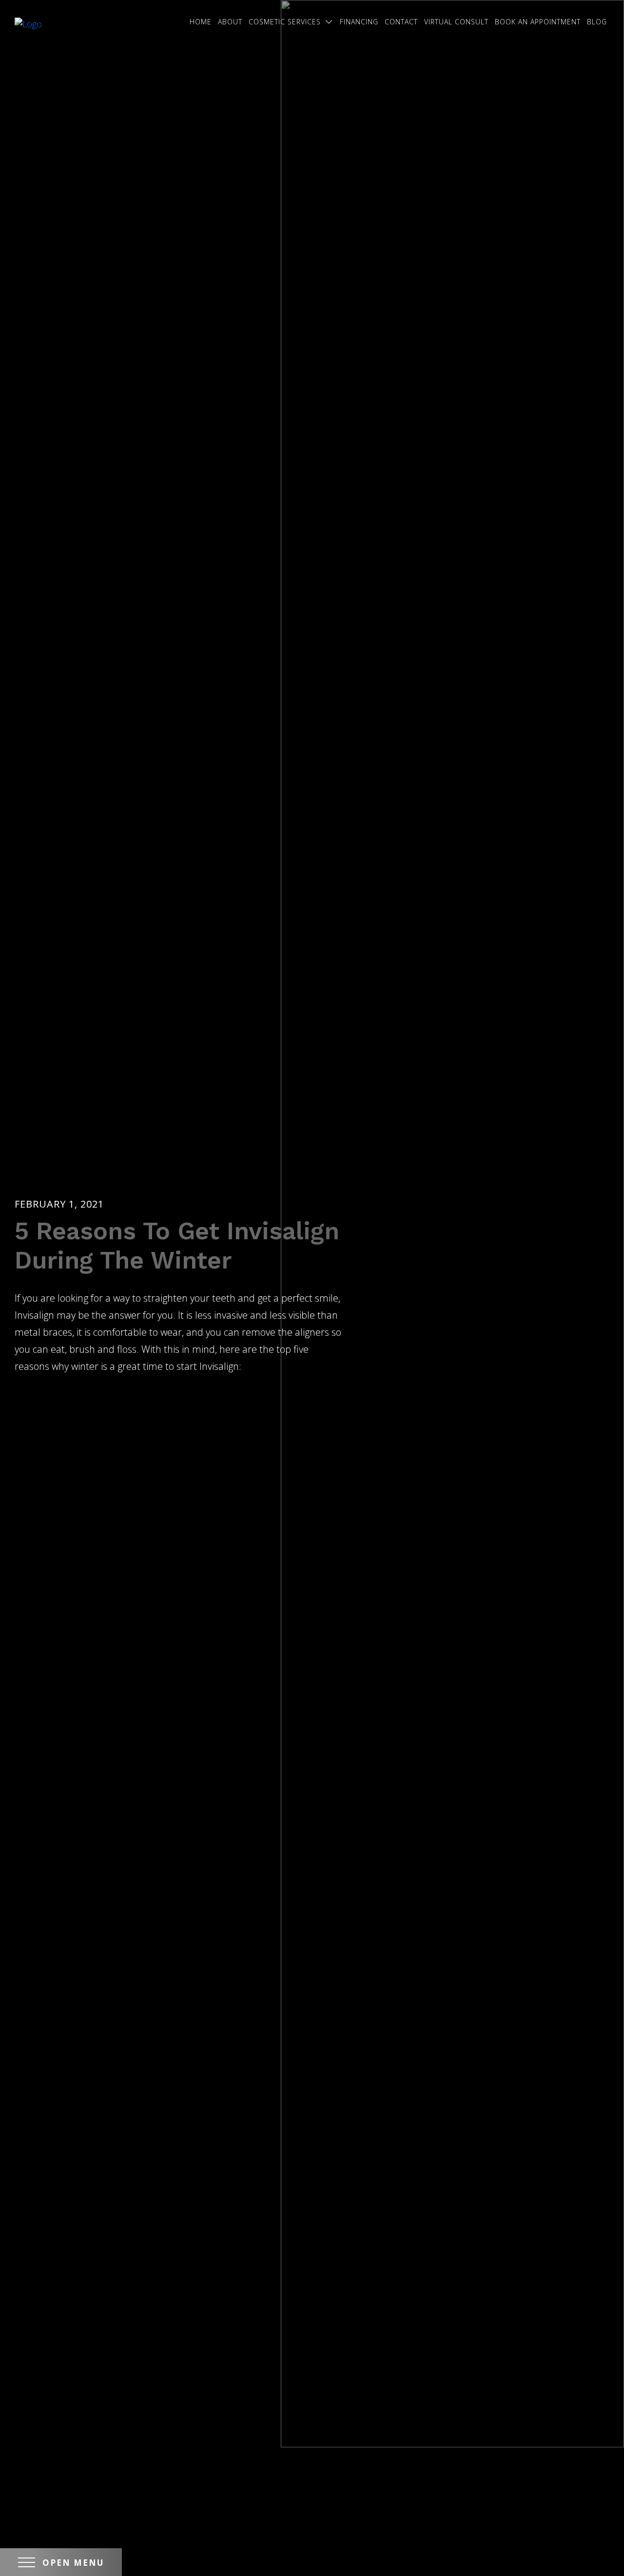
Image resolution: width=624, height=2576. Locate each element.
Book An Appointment (538, 22)
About (230, 22)
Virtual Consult (456, 22)
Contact (401, 22)
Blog (597, 22)
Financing (359, 22)
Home (201, 22)
